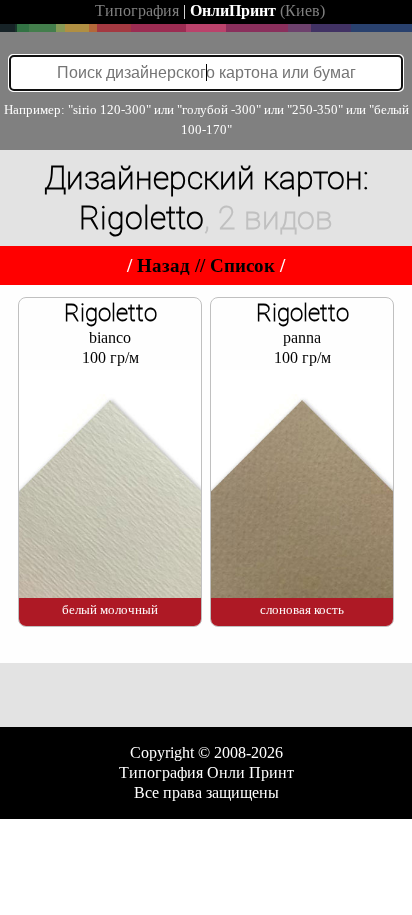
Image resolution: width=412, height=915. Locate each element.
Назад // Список (206, 265)
